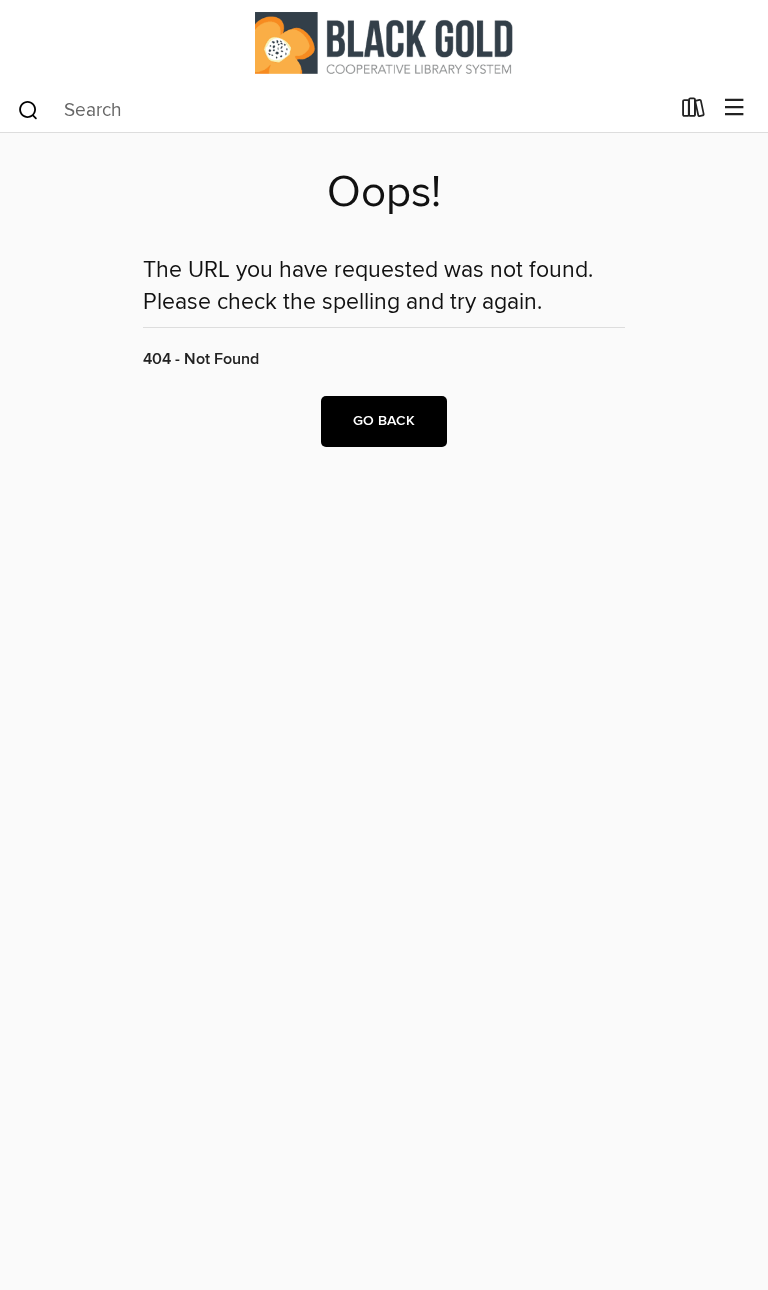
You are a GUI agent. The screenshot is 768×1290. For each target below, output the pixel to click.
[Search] (28, 109)
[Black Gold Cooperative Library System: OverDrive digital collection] (384, 42)
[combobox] (342, 110)
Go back (384, 421)
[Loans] (693, 112)
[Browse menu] (734, 108)
